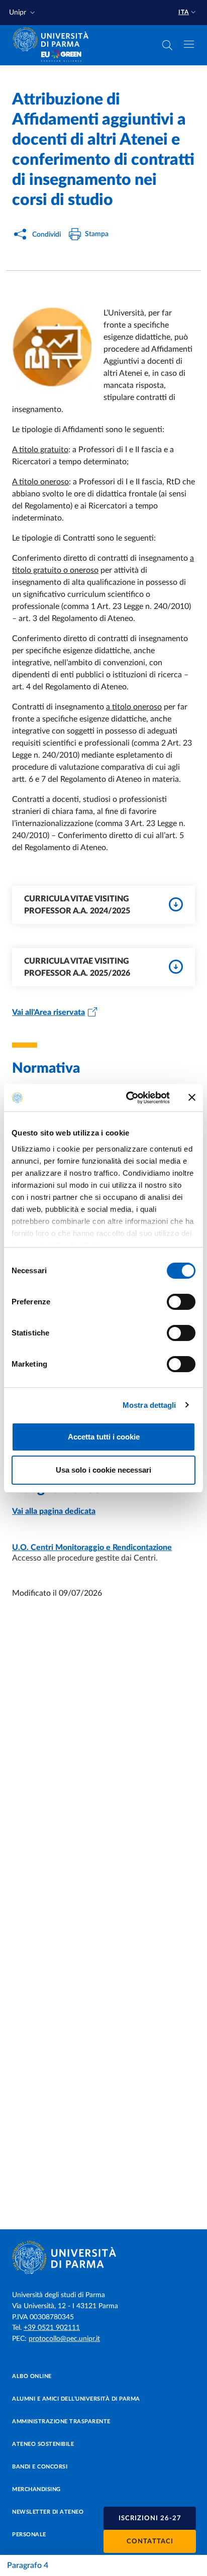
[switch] (181, 1302)
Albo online (32, 2376)
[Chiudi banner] (192, 1097)
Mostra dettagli (149, 1405)
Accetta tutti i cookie (104, 1437)
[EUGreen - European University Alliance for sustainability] (61, 56)
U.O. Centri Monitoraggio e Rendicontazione (92, 1548)
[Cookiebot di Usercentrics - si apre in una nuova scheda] (128, 1098)
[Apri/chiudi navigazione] (189, 44)
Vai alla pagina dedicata (54, 1511)
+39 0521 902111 (52, 2328)
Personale (29, 2535)
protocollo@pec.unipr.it (64, 2339)
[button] (23, 13)
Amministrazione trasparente (61, 2422)
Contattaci (150, 2542)
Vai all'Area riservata (48, 1012)
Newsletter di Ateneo (48, 2512)
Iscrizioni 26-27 (150, 2518)
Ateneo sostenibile (43, 2444)
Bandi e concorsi (40, 2467)
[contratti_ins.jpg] (58, 351)
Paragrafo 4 (28, 2565)
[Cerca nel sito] (167, 45)
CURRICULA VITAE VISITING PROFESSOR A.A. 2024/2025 (77, 905)
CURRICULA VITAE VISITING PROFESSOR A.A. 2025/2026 (77, 967)
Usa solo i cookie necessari (103, 1470)
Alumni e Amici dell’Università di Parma (76, 2399)
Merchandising (36, 2489)
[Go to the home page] (54, 39)
